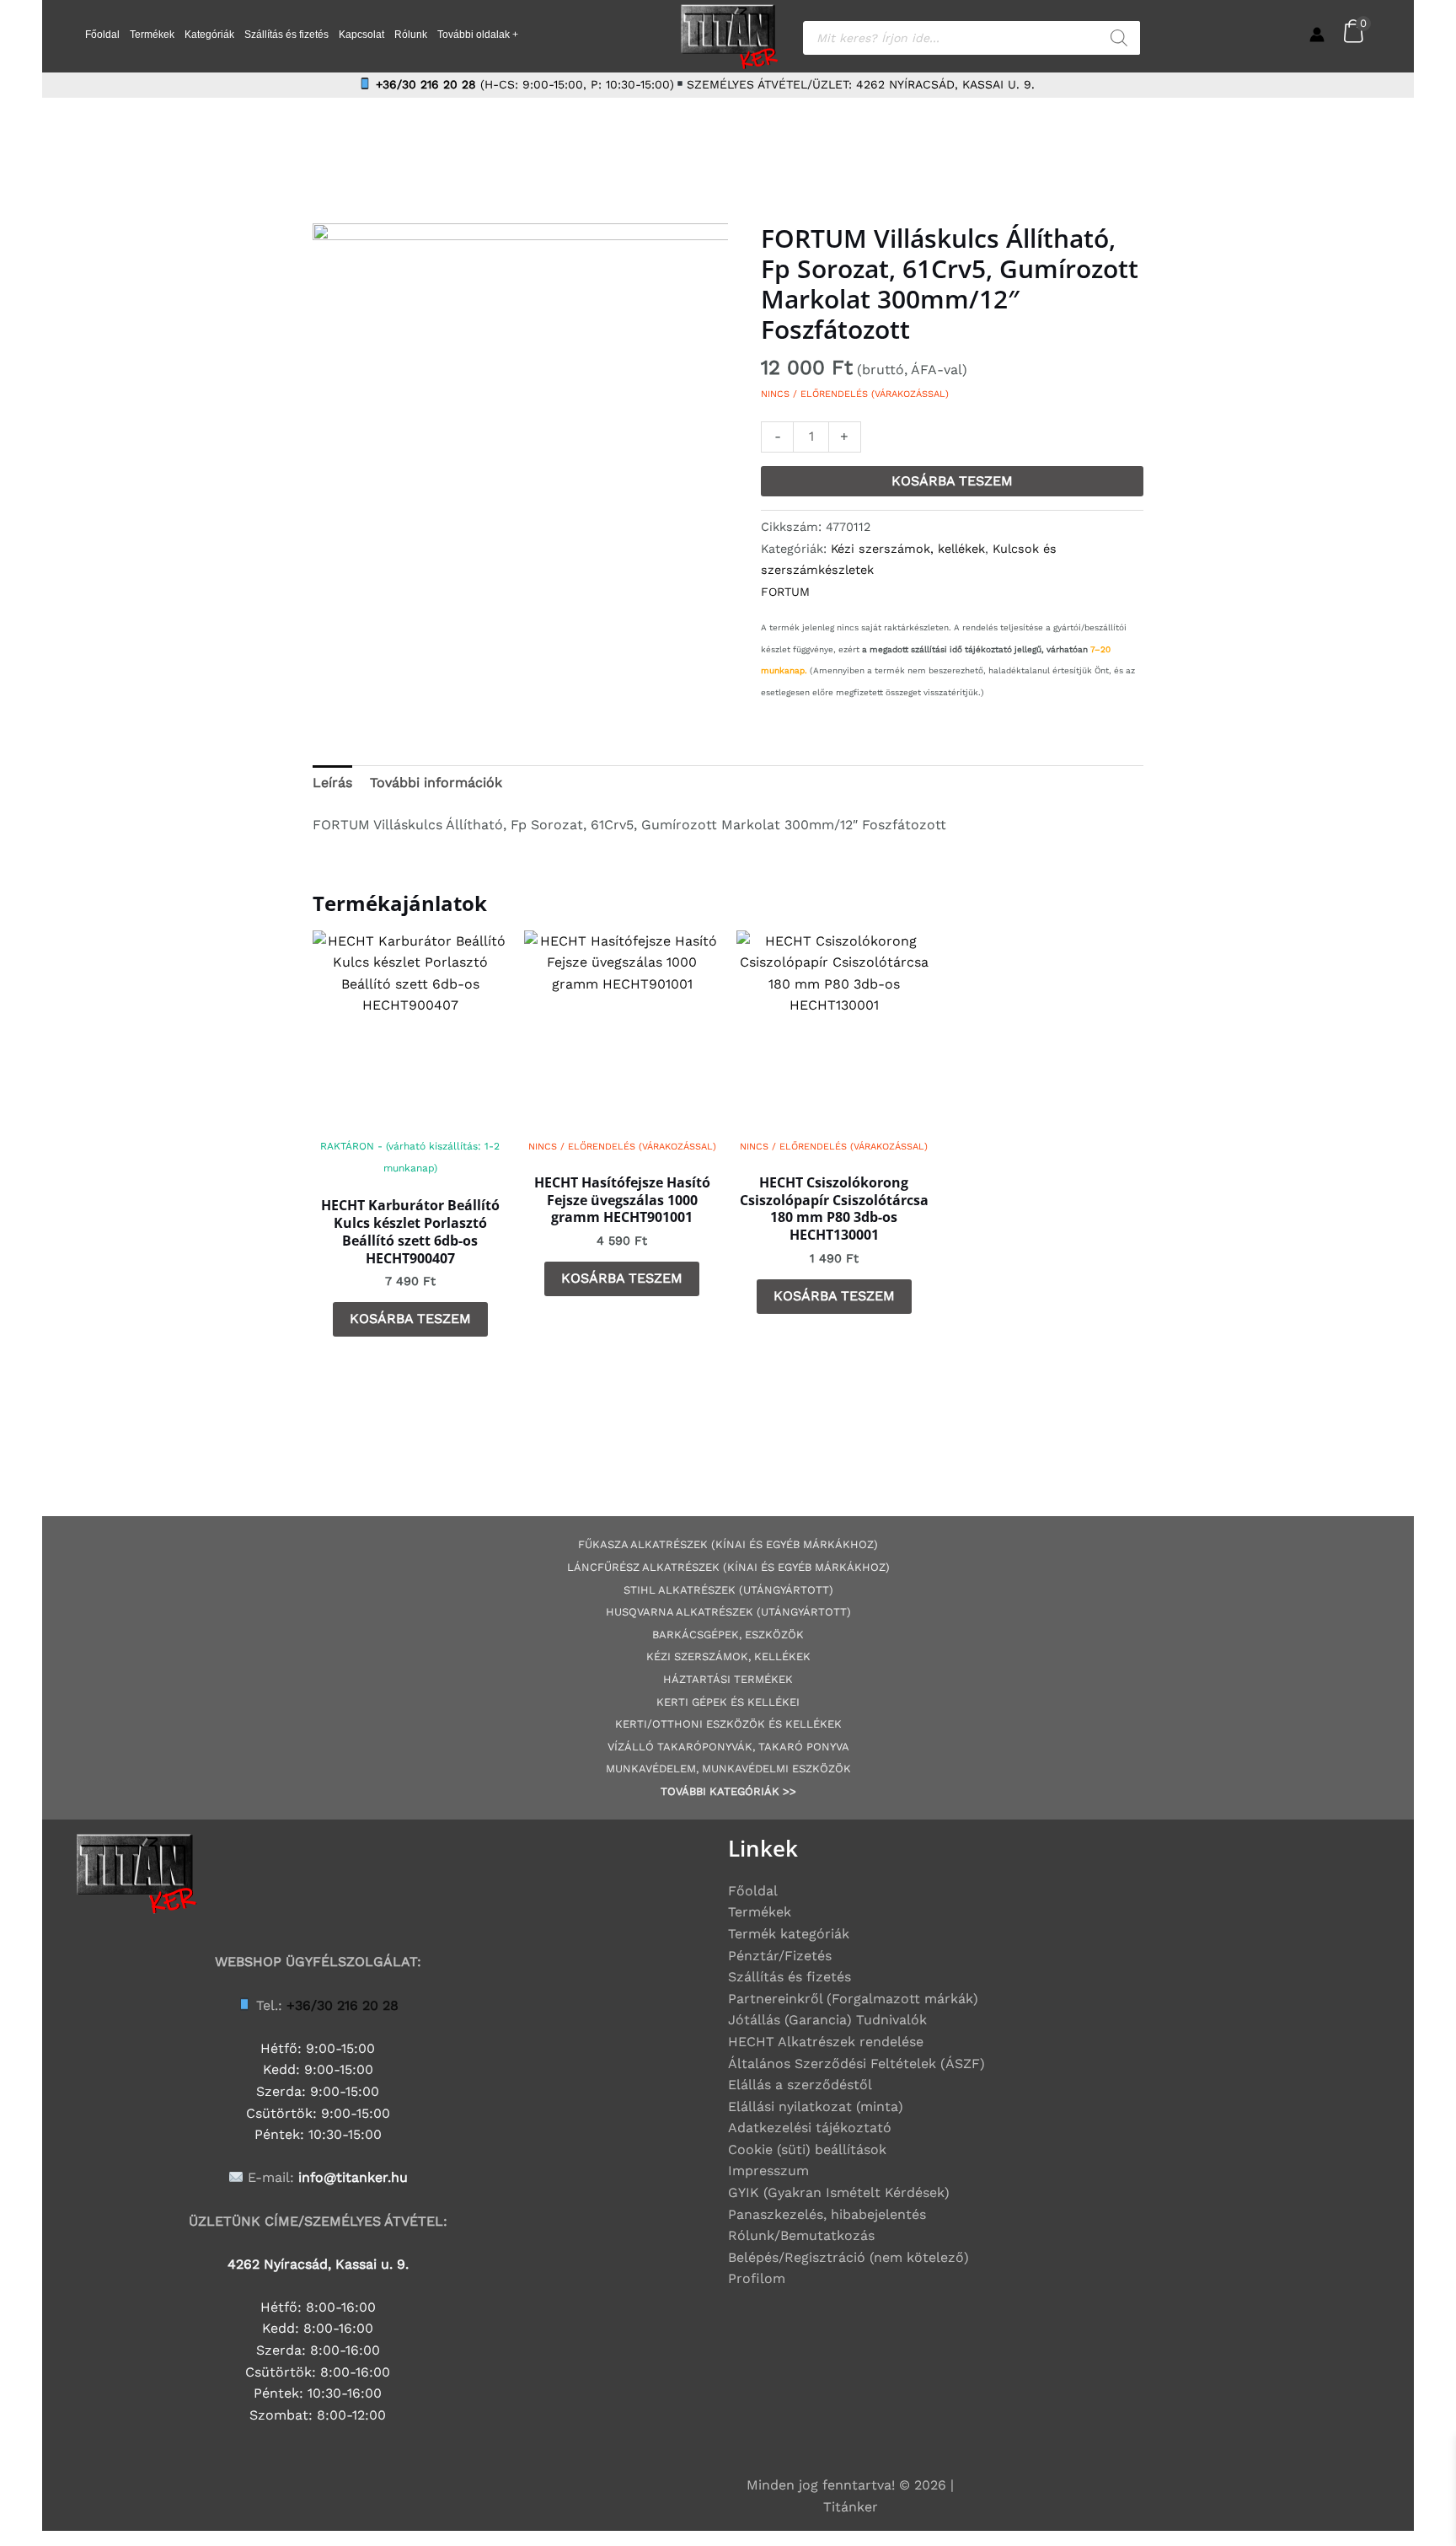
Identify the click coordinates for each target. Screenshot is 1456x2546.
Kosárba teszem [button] (410, 1319)
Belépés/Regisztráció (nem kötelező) (848, 2257)
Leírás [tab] (332, 783)
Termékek (152, 35)
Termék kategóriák (789, 1934)
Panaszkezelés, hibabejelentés (827, 2214)
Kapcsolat (361, 35)
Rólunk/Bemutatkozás (801, 2235)
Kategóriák (209, 35)
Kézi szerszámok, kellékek (908, 549)
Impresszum (768, 2171)
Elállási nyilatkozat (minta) (816, 2106)
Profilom (757, 2278)
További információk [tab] (436, 783)
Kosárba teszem (952, 481)
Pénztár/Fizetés (780, 1956)
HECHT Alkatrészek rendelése (826, 2042)
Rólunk (411, 35)
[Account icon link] (1317, 35)
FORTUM (785, 592)
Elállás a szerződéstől (800, 2085)
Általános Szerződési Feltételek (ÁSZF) (856, 2064)
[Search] (1119, 38)
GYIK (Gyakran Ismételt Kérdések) (839, 2192)
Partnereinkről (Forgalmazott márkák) (853, 1999)
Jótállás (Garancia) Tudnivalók (827, 2020)
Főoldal (102, 35)
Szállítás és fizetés (286, 35)
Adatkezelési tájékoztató (810, 2128)
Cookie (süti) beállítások (807, 2149)
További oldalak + (478, 35)
